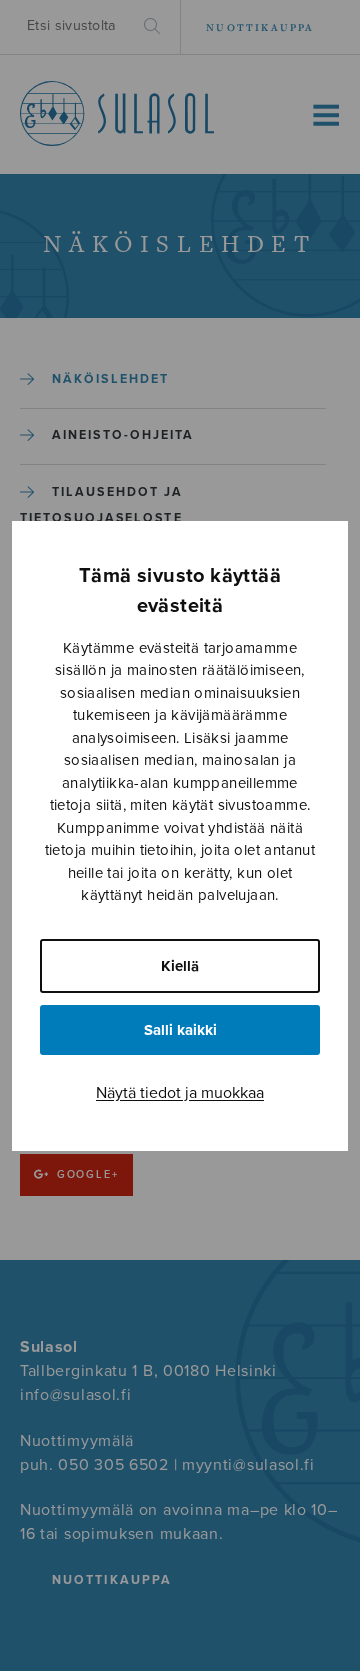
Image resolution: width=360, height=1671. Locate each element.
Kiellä (180, 966)
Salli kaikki (180, 1030)
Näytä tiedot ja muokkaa (180, 1093)
